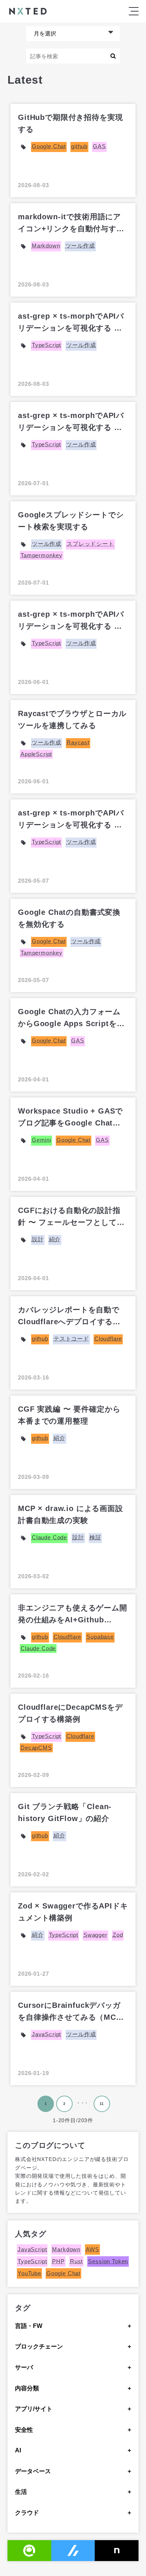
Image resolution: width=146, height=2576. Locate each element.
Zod (118, 1935)
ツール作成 (80, 246)
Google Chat (49, 146)
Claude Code (49, 1537)
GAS (99, 146)
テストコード (71, 1339)
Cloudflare (108, 1339)
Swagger (95, 1935)
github (79, 146)
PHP (58, 2261)
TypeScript (46, 345)
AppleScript (36, 754)
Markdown (46, 246)
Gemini (42, 1140)
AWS (92, 2249)
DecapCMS (36, 1748)
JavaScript (46, 2034)
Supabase (100, 1637)
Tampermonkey (42, 555)
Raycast (78, 742)
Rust (76, 2261)
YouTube (29, 2273)
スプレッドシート (90, 544)
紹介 (55, 1239)
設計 (38, 1239)
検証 (95, 1537)
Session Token (108, 2261)
